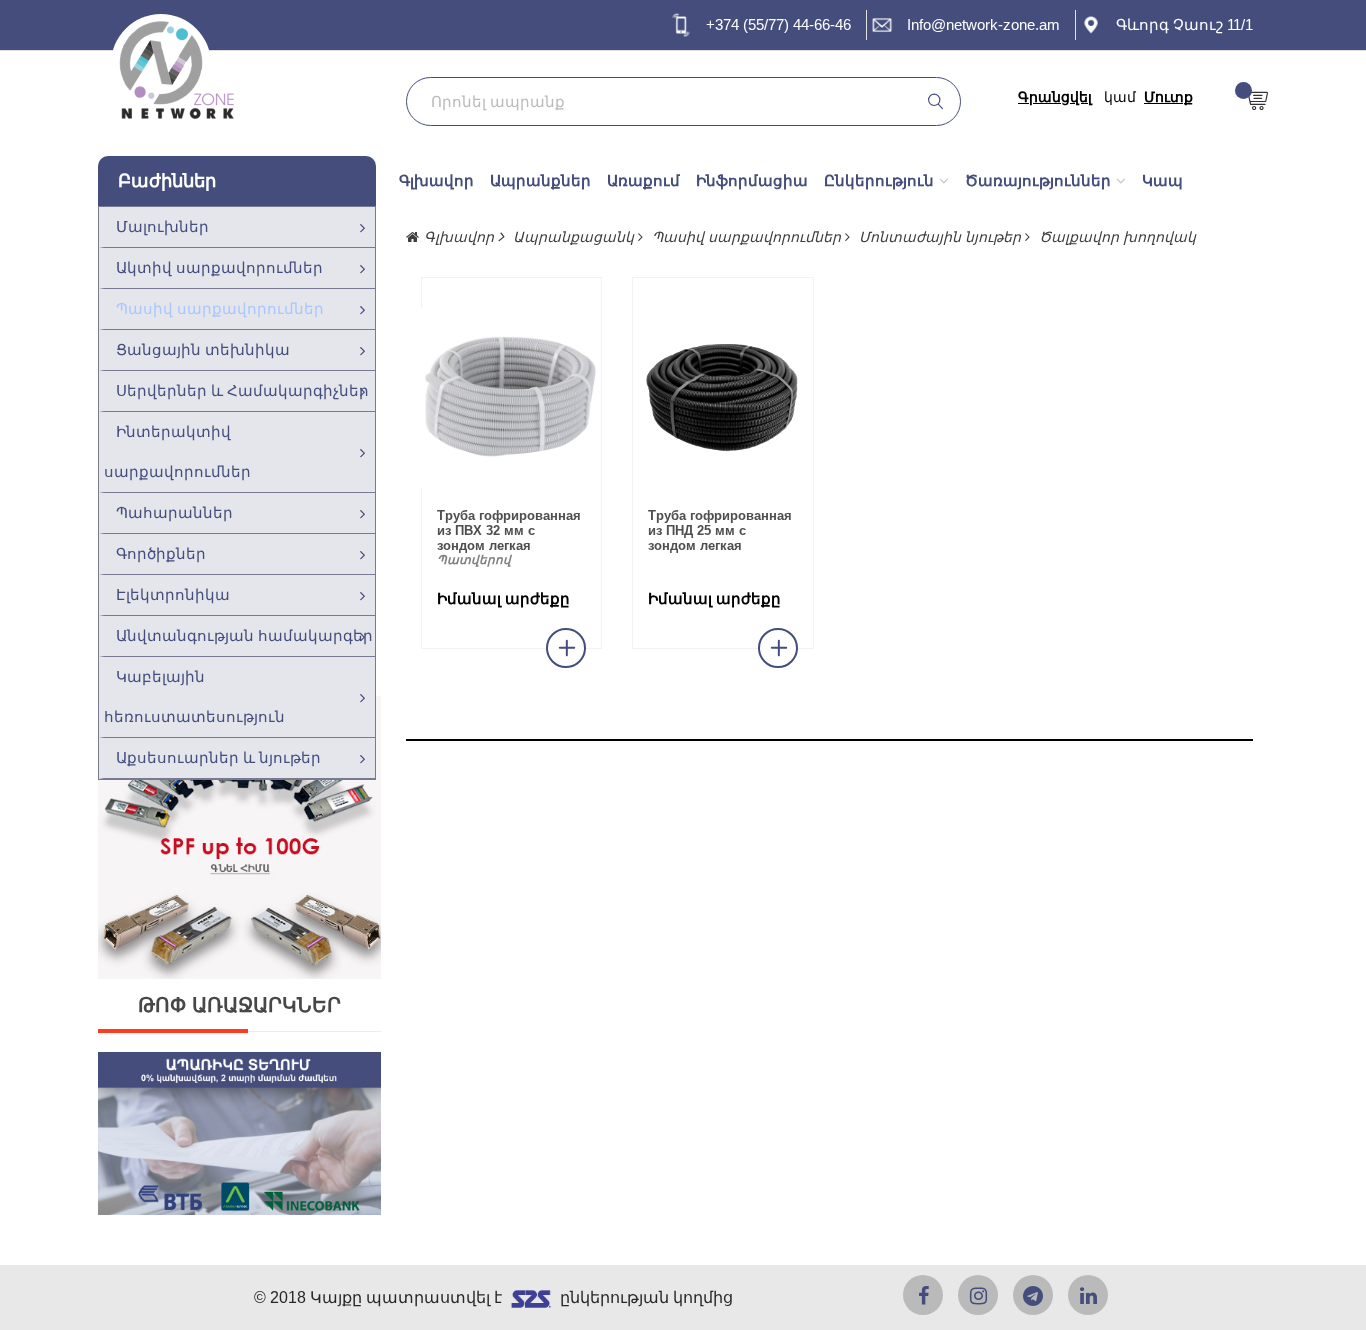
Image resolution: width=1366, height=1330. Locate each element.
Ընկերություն (879, 180)
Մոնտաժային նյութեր (942, 237)
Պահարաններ (174, 512)
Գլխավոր (436, 180)
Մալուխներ (162, 226)
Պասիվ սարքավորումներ (220, 308)
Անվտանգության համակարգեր (244, 635)
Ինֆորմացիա (752, 180)
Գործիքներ (161, 553)
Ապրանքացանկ (575, 237)
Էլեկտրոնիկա (173, 594)
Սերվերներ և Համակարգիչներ (242, 390)
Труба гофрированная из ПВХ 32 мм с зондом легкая (509, 530)
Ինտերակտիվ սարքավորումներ (177, 451)
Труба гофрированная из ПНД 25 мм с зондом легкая (720, 530)
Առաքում (643, 180)
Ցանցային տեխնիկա (203, 349)
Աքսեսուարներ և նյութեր (218, 757)
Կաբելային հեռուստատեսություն (194, 696)
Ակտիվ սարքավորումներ (219, 267)
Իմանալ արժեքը (503, 599)
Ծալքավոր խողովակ (1117, 237)
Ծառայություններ (1038, 180)
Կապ (1162, 180)
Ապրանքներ (540, 180)
